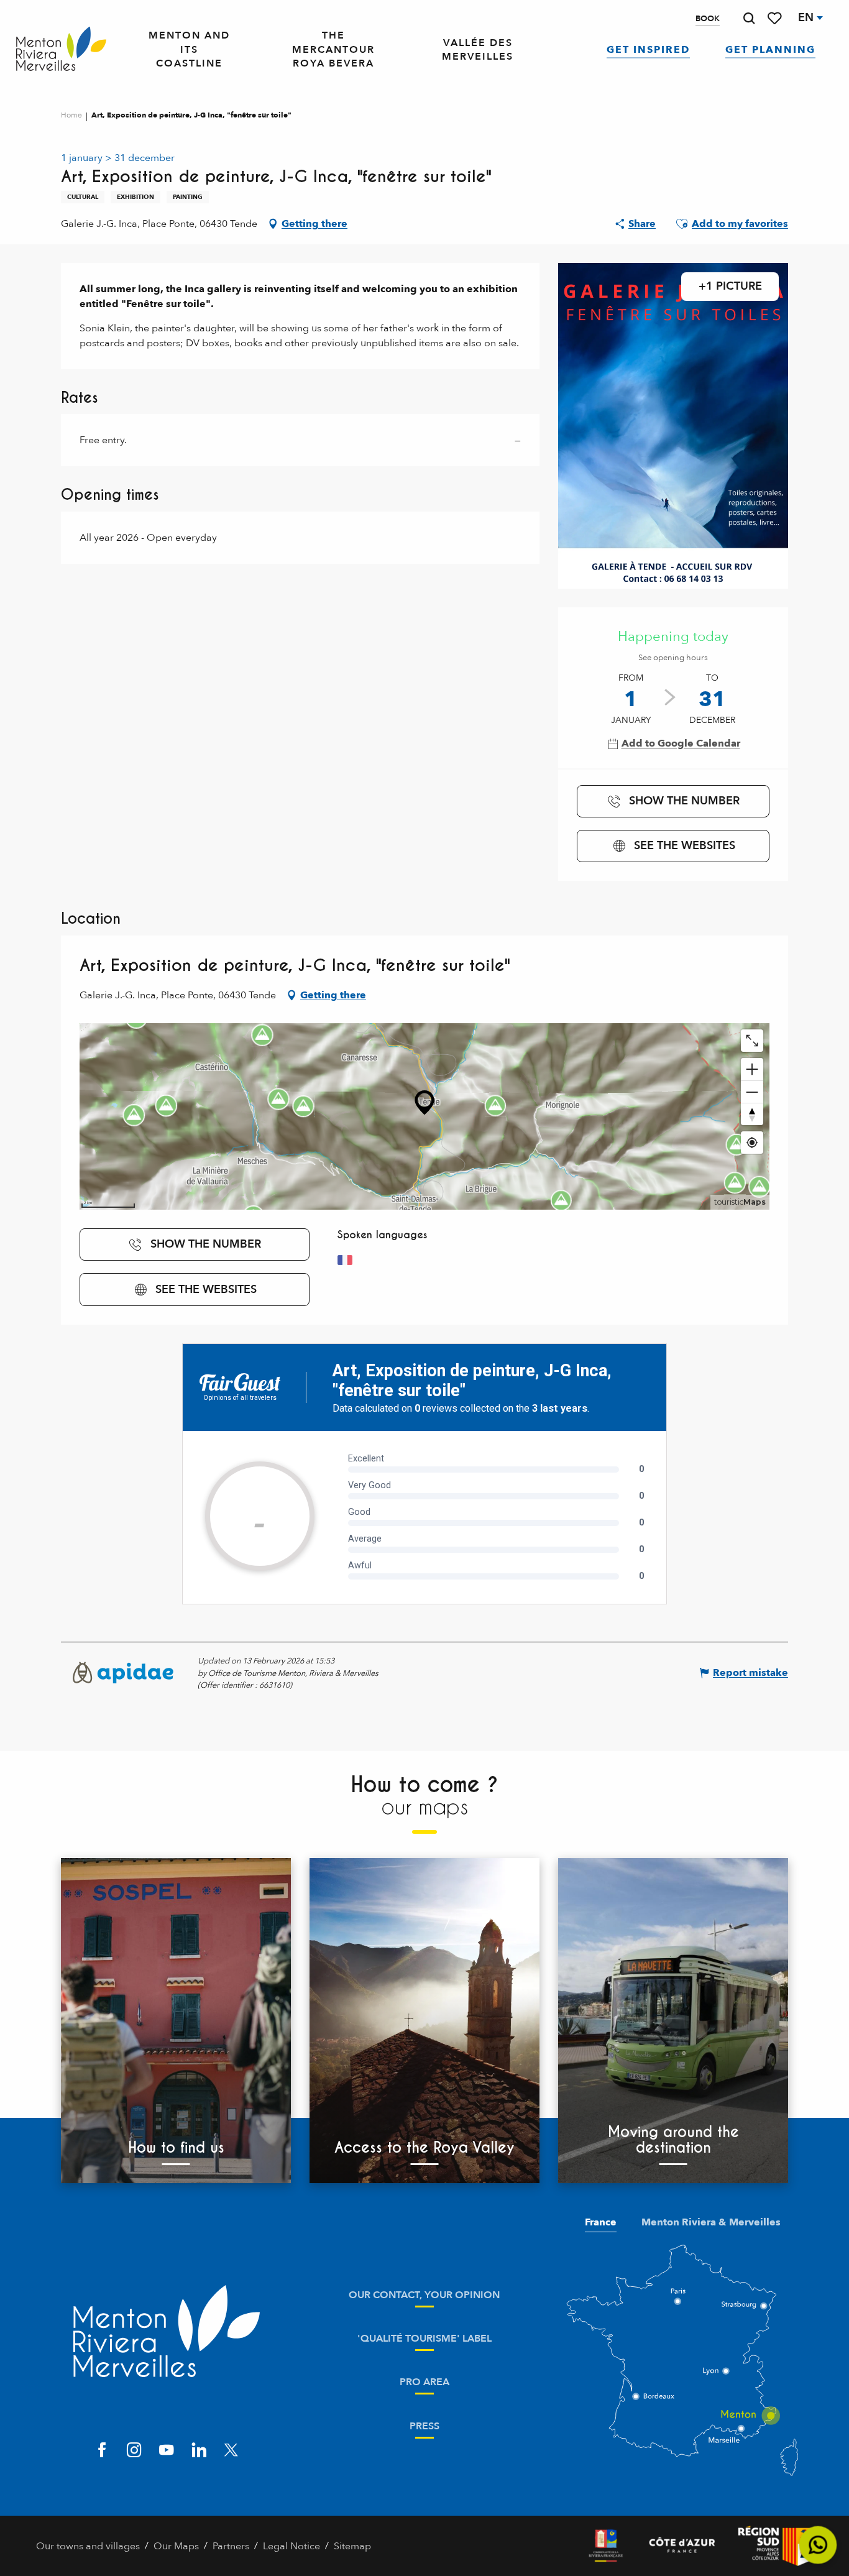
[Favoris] (776, 18)
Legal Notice (291, 2546)
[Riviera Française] (606, 2546)
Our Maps (176, 2546)
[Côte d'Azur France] (682, 2546)
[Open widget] (818, 2545)
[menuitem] (61, 49)
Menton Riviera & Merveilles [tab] (711, 2222)
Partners (231, 2546)
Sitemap (352, 2546)
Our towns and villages (88, 2546)
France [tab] (601, 2222)
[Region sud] (776, 2546)
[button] (749, 18)
